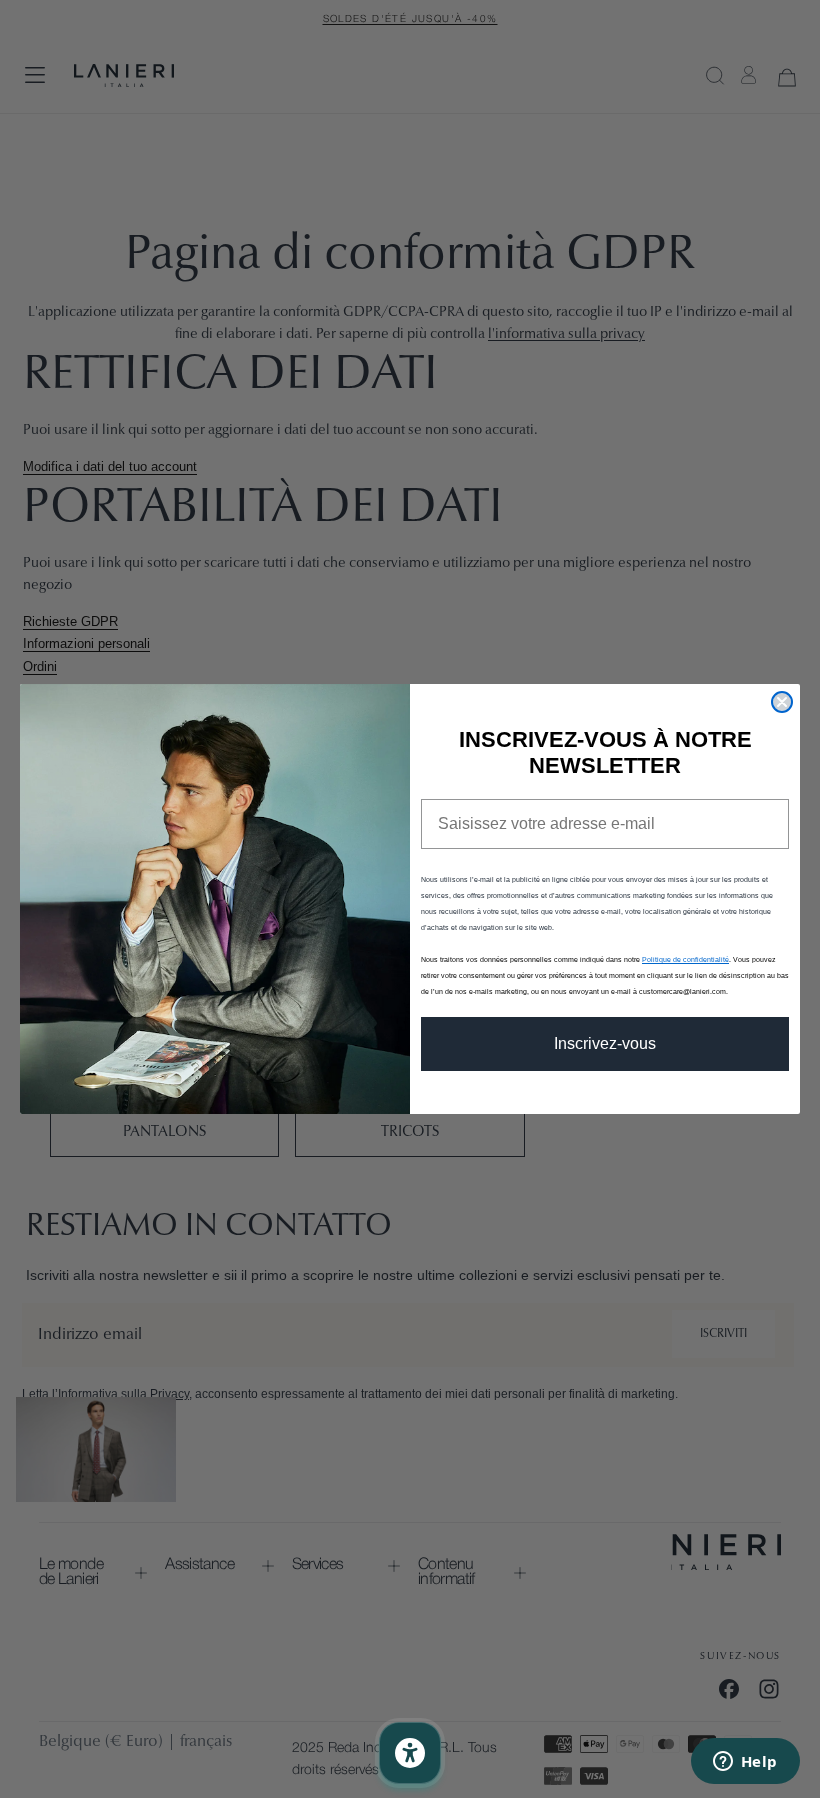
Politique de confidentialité (685, 959)
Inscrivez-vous (605, 1043)
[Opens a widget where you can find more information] (745, 1763)
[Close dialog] (782, 702)
